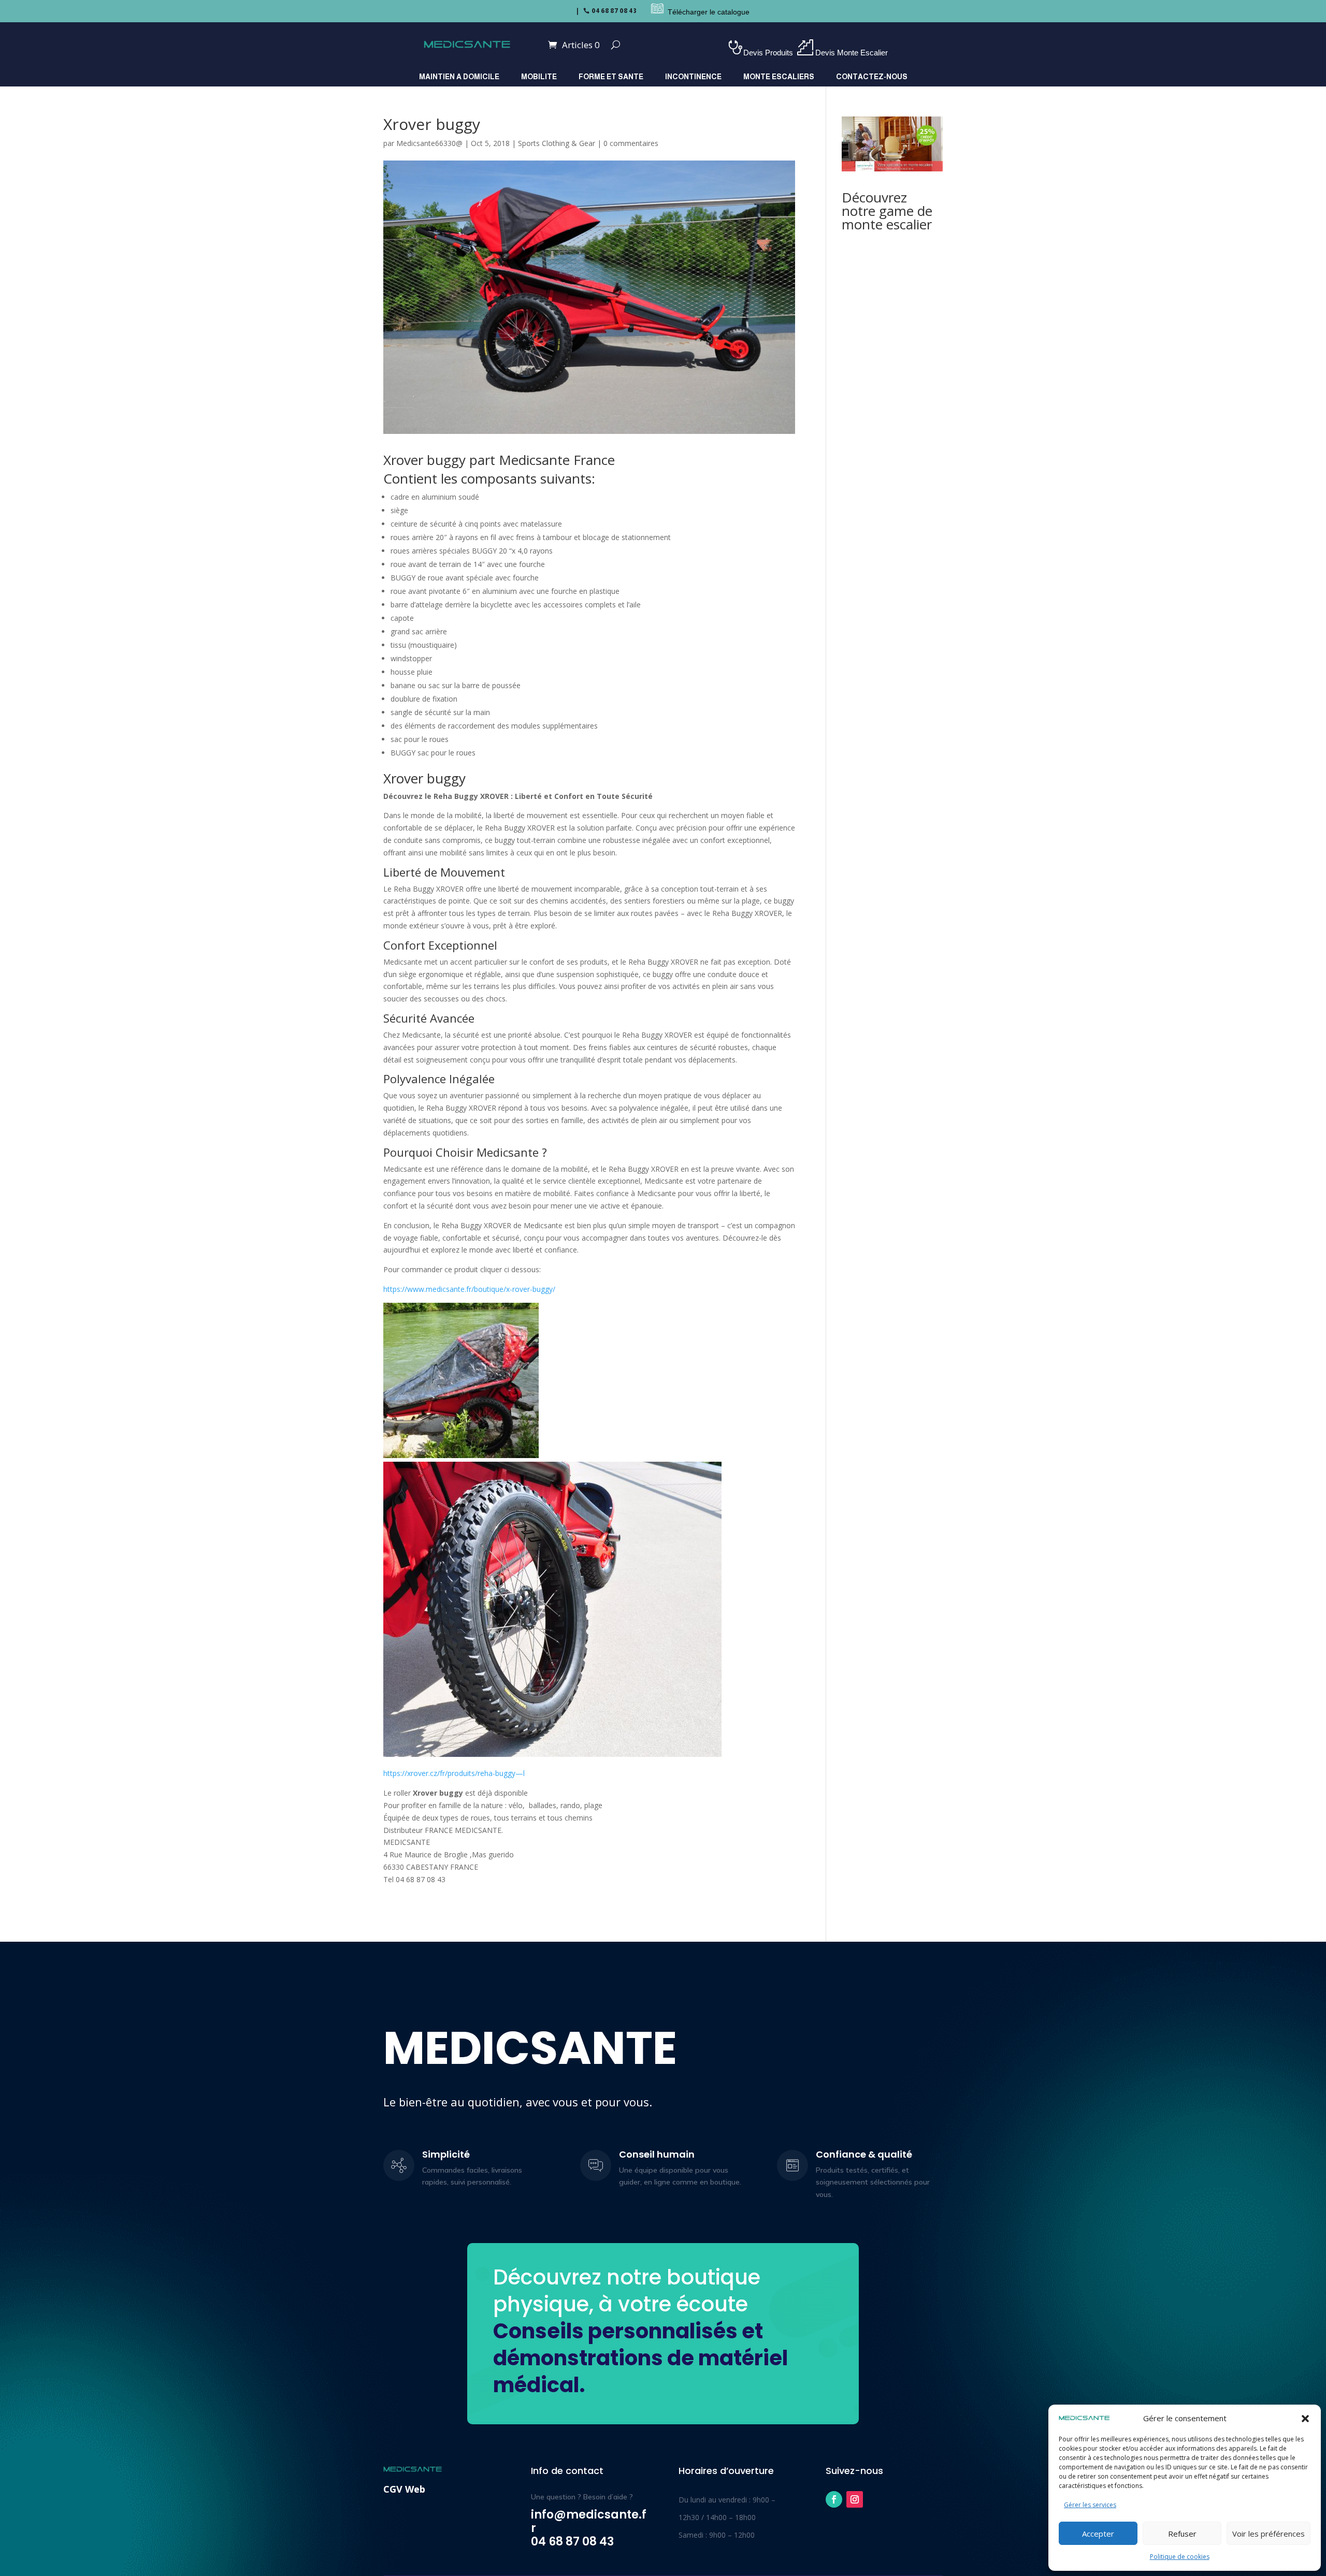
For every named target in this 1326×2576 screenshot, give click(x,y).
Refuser (1182, 2534)
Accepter (1098, 2534)
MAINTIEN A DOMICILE (459, 77)
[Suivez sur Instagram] (855, 2499)
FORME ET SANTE (611, 77)
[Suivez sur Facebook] (834, 2499)
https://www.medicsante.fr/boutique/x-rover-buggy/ (469, 1289)
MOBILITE (539, 77)
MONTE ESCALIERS (779, 77)
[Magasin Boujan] (645, 12)
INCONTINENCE (693, 77)
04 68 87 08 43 (614, 11)
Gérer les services (1090, 2505)
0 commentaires (631, 143)
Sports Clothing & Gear (557, 143)
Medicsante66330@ (429, 143)
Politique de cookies (1180, 2557)
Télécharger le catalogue (709, 12)
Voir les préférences (1269, 2534)
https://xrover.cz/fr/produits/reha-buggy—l (454, 1773)
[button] (1305, 2419)
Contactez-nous (872, 77)
